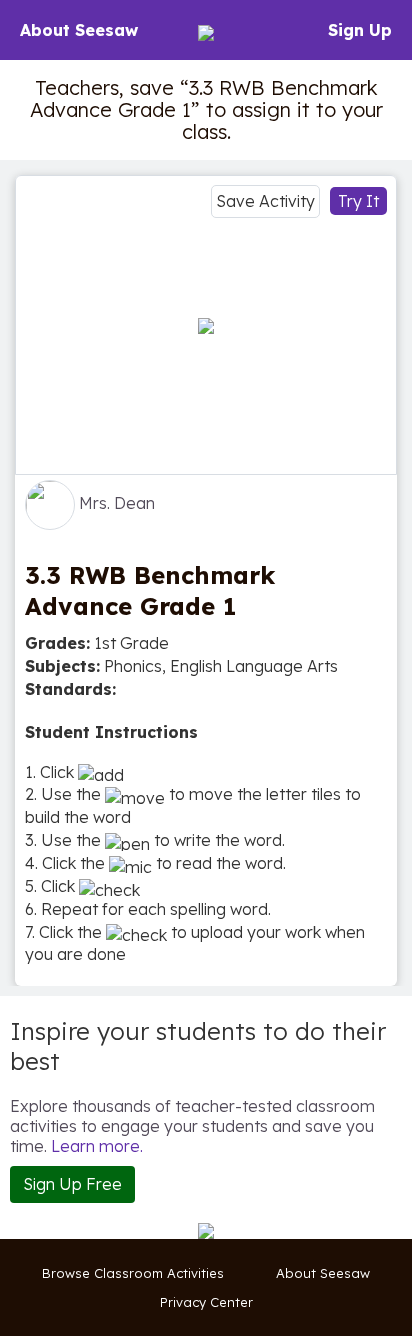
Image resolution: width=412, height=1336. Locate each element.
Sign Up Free (72, 1184)
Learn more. (97, 1146)
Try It (358, 201)
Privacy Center (206, 1302)
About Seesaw (79, 30)
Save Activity (265, 201)
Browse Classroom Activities (133, 1273)
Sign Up (360, 30)
